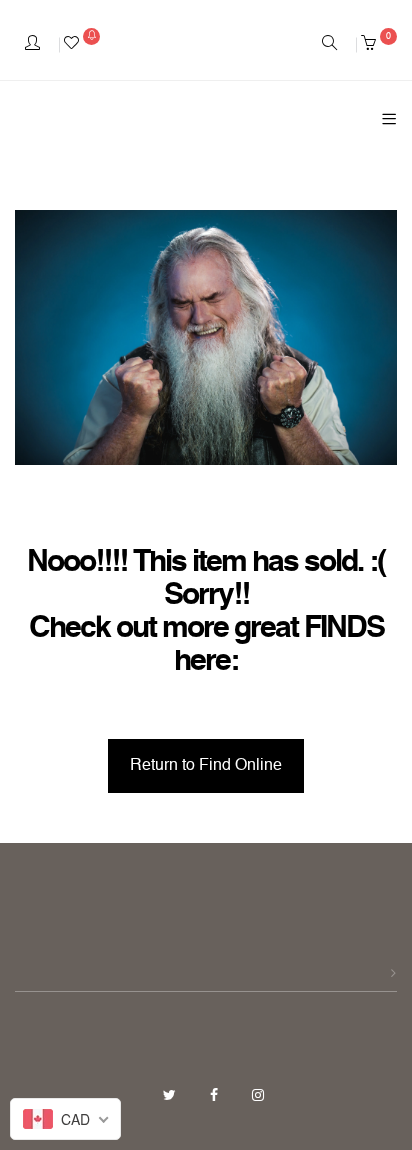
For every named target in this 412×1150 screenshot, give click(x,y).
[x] (171, 1096)
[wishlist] (82, 45)
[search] (329, 45)
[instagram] (258, 1096)
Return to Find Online (206, 766)
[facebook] (216, 1096)
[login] (32, 45)
